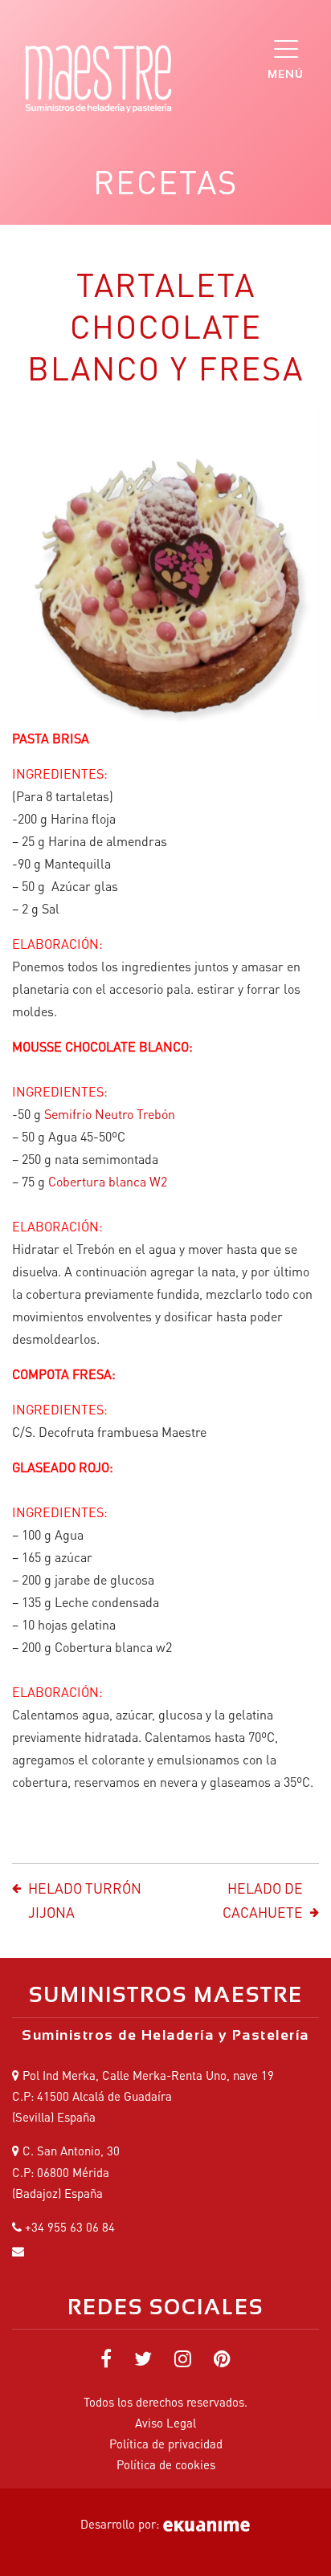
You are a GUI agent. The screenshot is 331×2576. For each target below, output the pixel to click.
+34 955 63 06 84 (70, 2227)
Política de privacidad (166, 2444)
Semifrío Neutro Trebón (108, 1114)
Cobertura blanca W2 (108, 1181)
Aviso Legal (165, 2423)
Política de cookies (166, 2464)
